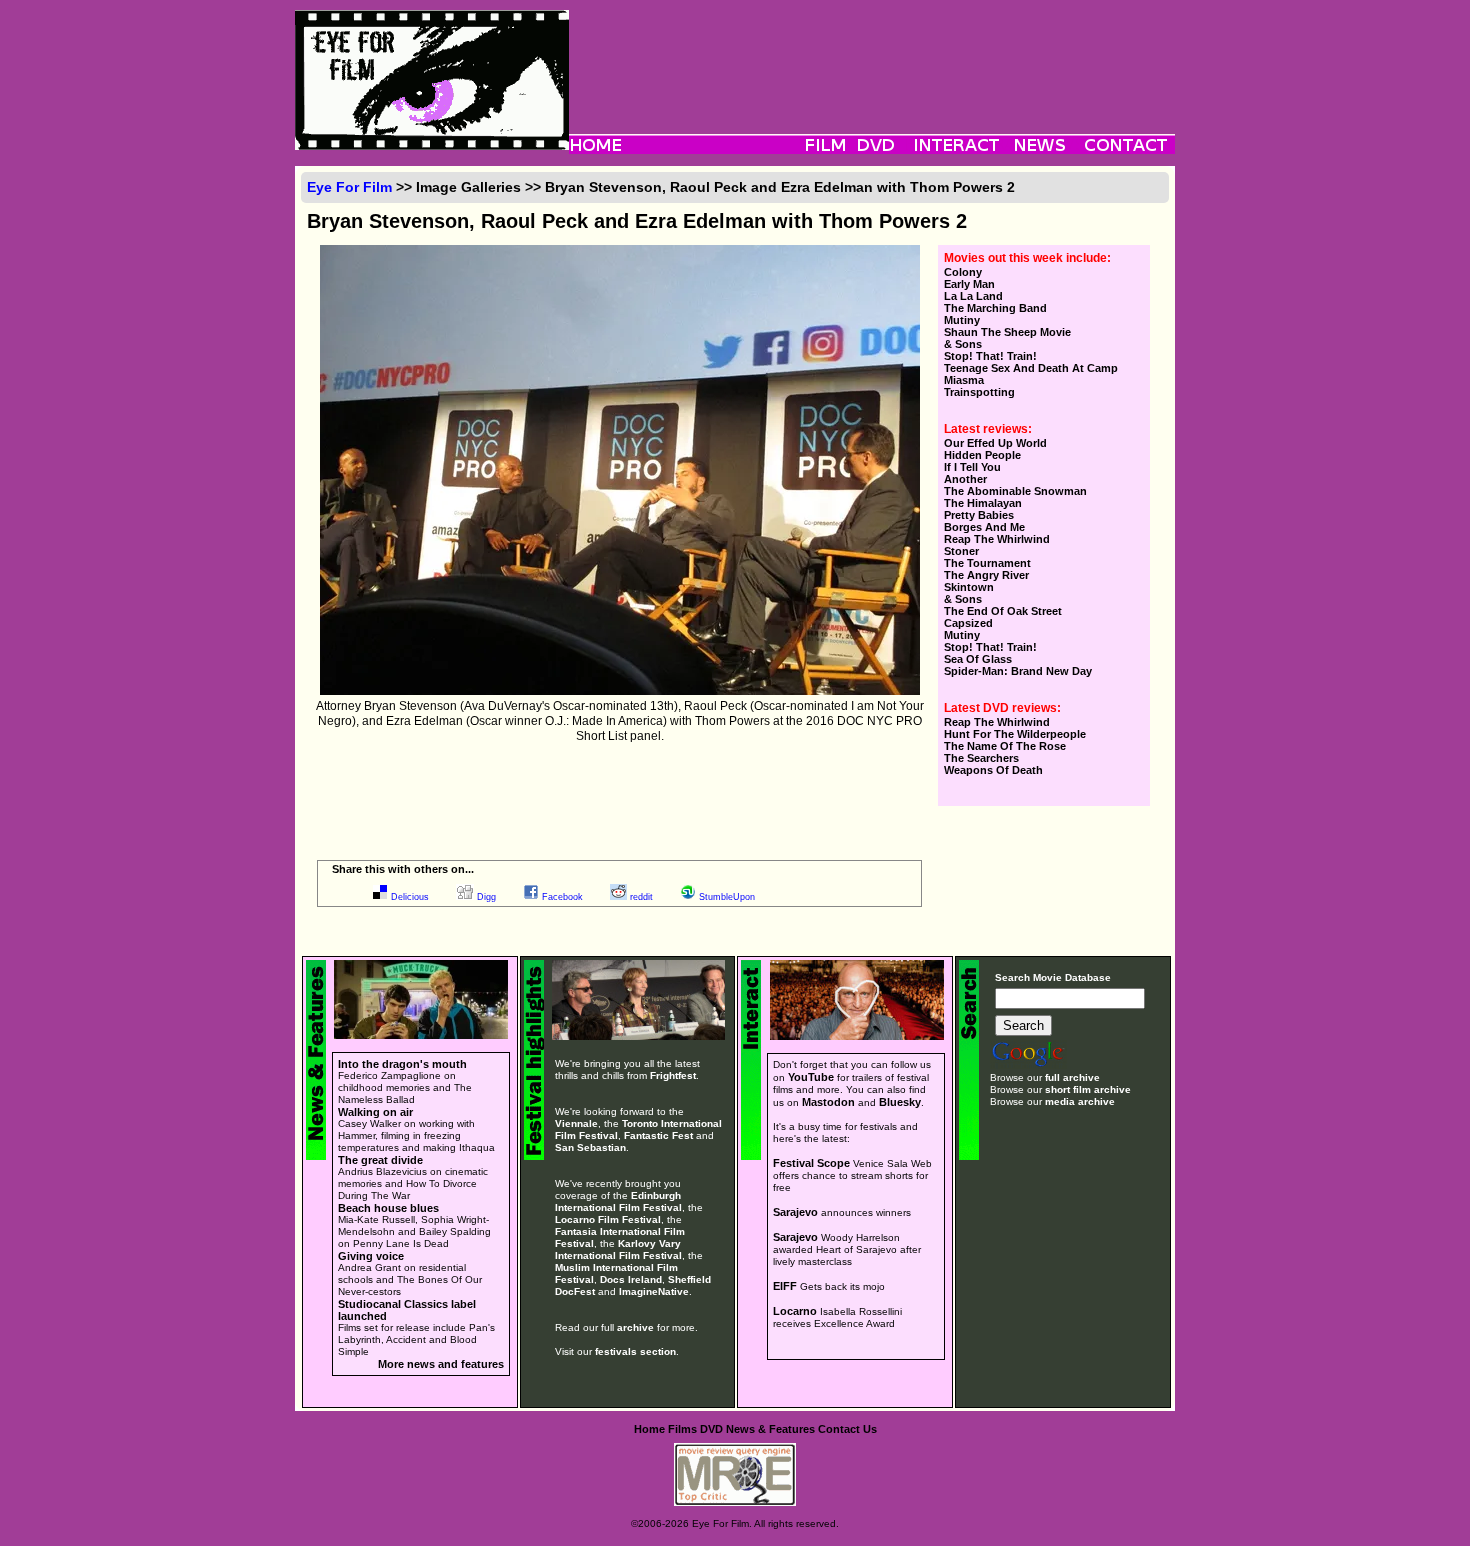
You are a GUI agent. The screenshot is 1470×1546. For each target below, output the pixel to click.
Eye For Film (349, 187)
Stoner (961, 551)
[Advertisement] (872, 55)
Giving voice (371, 1256)
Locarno (795, 1311)
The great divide (380, 1160)
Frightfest (673, 1075)
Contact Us (847, 1429)
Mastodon (828, 1102)
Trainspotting (979, 392)
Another (965, 479)
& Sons (963, 344)
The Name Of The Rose (1005, 746)
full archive (1072, 1077)
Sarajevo (795, 1212)
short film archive (1088, 1089)
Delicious (410, 897)
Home (649, 1429)
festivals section (635, 1351)
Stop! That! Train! (990, 356)
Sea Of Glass (978, 659)
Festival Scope (811, 1163)
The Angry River (986, 575)
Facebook (562, 897)
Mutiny (962, 320)
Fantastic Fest (658, 1135)
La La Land (973, 296)
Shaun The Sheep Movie (1007, 332)
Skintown (969, 587)
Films (682, 1429)
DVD (711, 1429)
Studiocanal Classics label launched (407, 1310)
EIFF (785, 1286)
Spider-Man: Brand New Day (1018, 671)
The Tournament (987, 563)
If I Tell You (972, 467)
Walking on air (375, 1112)
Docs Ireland (631, 1279)
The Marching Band (995, 308)
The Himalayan (983, 503)
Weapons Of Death (993, 770)
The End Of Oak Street (1003, 611)
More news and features (441, 1364)
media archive (1080, 1101)
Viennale (576, 1123)
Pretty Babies (979, 515)
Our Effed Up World (995, 443)
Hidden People (982, 455)
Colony (963, 272)
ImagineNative (654, 1291)
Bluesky (900, 1102)
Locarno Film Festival (608, 1219)
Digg (486, 897)
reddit (641, 897)
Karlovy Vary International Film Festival (618, 1249)
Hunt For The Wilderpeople (1015, 734)
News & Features (770, 1429)
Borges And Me (984, 527)
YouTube (811, 1077)
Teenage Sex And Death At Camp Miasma (1031, 374)
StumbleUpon (727, 897)
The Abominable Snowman (1015, 491)
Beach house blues (388, 1208)
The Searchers (981, 758)
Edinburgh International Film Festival (618, 1201)
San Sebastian (590, 1147)
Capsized (968, 623)
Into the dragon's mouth (402, 1064)
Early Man (969, 284)
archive (635, 1327)
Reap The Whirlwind (997, 539)
